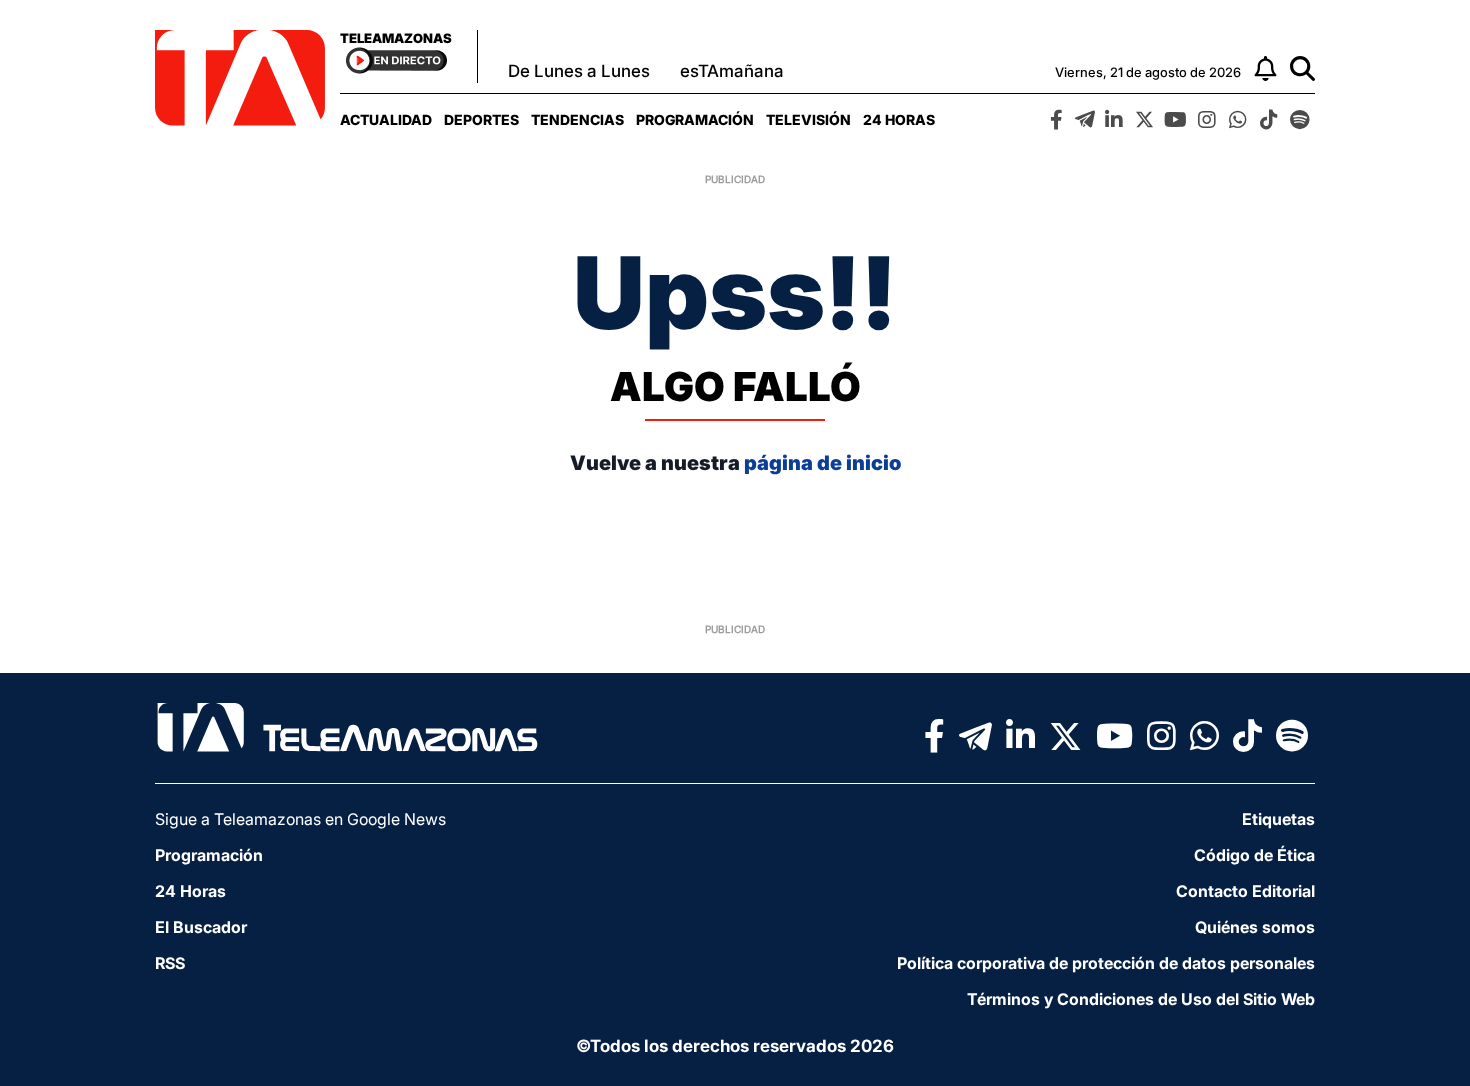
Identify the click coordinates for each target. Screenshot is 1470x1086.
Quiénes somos (1255, 927)
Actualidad (386, 119)
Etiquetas (1278, 819)
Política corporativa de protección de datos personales (1106, 963)
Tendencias (577, 119)
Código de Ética (1254, 855)
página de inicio (822, 463)
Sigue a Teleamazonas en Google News (300, 819)
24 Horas (899, 119)
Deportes (481, 119)
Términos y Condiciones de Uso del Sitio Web (1141, 999)
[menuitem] (386, 119)
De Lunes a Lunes (579, 71)
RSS (170, 963)
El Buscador (201, 927)
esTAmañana (732, 71)
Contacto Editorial (1245, 891)
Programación (695, 119)
